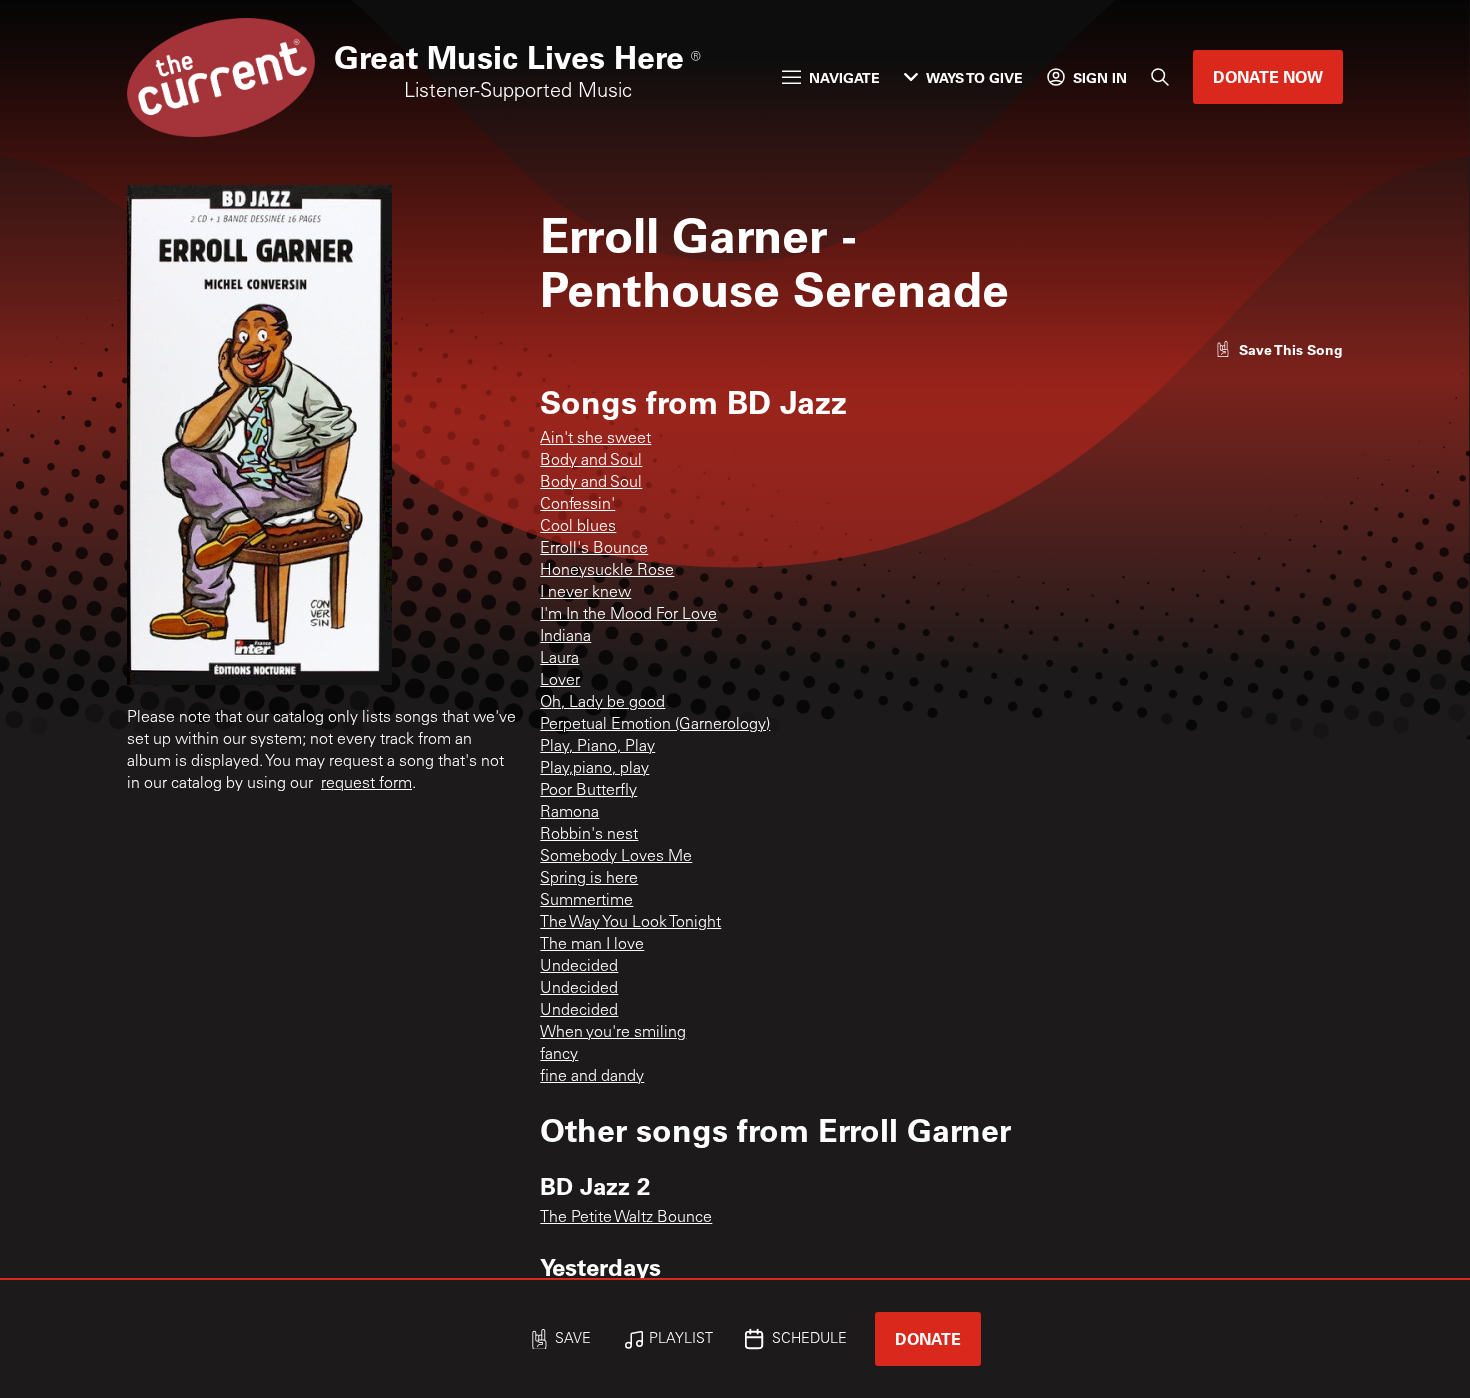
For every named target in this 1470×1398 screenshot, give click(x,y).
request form (366, 784)
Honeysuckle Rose (607, 571)
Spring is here (589, 879)
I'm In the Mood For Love (628, 615)
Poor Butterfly (588, 791)
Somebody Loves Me (616, 857)
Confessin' (577, 505)
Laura (559, 659)
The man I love (592, 945)
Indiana (565, 637)
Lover (560, 681)
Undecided (579, 967)
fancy (559, 1055)
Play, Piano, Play (597, 747)
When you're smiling (613, 1033)
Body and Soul (591, 461)
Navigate (844, 77)
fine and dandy (592, 1077)
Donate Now (1268, 76)
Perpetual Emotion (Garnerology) (655, 725)
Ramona (569, 813)
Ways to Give (974, 77)
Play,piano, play (594, 769)
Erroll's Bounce (594, 549)
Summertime (586, 901)
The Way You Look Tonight (630, 923)
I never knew (585, 593)
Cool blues (578, 527)
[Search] (1160, 77)
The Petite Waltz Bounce (626, 1218)
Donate (928, 1338)
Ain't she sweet (595, 439)
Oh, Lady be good (602, 703)
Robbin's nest (589, 835)
